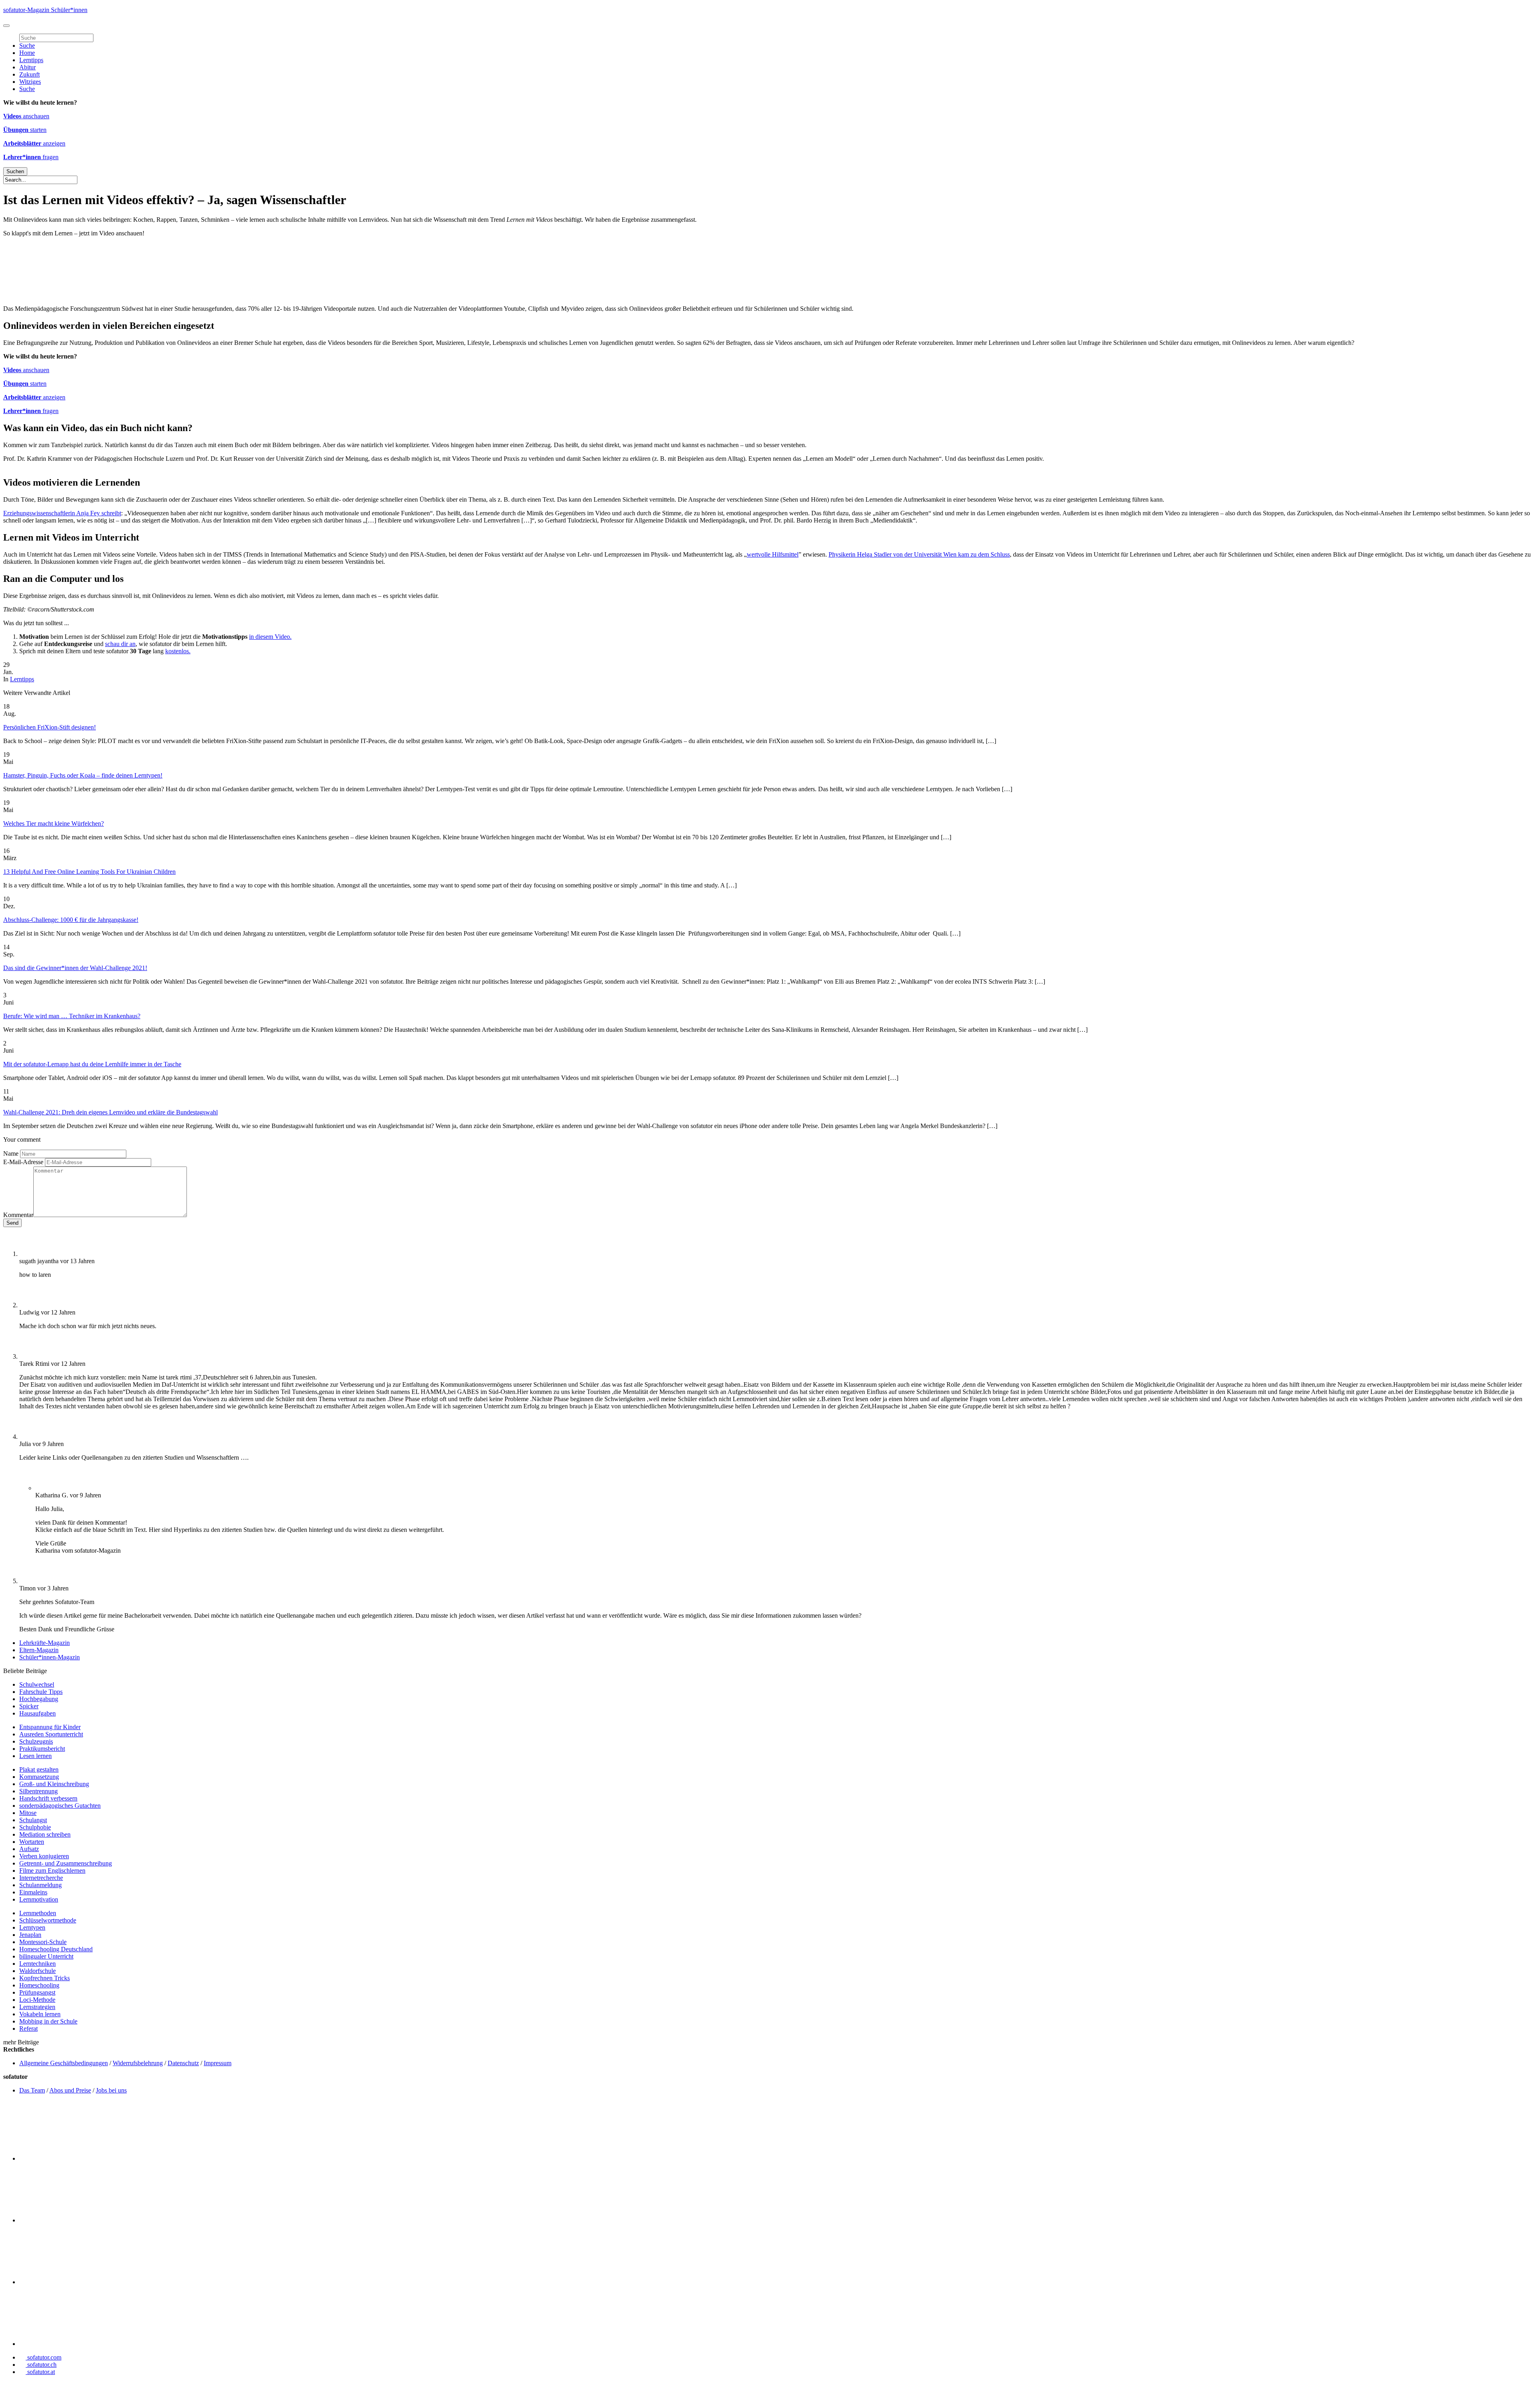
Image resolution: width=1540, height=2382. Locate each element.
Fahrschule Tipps (41, 1692)
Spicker (29, 1706)
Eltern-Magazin (39, 1650)
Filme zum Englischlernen (52, 1871)
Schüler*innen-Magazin (50, 1657)
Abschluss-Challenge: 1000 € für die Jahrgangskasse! (71, 920)
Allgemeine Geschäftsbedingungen (64, 2063)
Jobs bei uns (111, 2090)
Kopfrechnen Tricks (45, 1978)
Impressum (218, 2063)
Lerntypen (32, 1927)
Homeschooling (39, 1985)
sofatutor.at (40, 2372)
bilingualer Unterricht (46, 1956)
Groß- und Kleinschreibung (54, 1784)
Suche (27, 46)
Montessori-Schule (43, 1942)
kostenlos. (178, 651)
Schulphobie (35, 1827)
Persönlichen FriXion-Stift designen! (50, 727)
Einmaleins (33, 1892)
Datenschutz (183, 2063)
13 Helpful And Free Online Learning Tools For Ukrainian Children (89, 872)
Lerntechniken (37, 1964)
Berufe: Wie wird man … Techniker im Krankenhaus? (72, 1016)
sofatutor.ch (41, 2365)
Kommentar (18, 1215)
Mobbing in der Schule (48, 2021)
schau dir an (120, 644)
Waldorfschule (37, 1971)
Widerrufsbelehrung (138, 2063)
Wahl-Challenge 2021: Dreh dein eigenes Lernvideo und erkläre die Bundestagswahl (110, 1112)
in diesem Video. (270, 637)
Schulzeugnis (36, 1741)
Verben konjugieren (44, 1856)
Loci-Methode (37, 2000)
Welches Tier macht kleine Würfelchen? (54, 823)
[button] (6, 26)
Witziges (30, 82)
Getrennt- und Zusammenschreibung (66, 1863)
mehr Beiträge (21, 2042)
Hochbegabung (39, 1699)
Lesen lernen (35, 1756)
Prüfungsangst (37, 1992)
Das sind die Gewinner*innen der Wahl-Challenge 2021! (75, 968)
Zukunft (29, 74)
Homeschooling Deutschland (56, 1949)
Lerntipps (31, 60)
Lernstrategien (37, 2007)
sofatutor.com (44, 2357)
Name (11, 1154)
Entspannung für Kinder (50, 1727)
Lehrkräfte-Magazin (45, 1643)
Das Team (32, 2090)
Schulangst (33, 1820)
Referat (28, 2029)
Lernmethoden (38, 1913)
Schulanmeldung (41, 1885)
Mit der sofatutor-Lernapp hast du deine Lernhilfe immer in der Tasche (92, 1064)
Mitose (28, 1813)
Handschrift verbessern (48, 1798)
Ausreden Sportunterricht (51, 1734)
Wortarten (32, 1842)
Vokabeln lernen (40, 2014)
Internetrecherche (41, 1878)
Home (27, 53)
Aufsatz (29, 1849)
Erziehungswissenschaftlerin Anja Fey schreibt (62, 513)
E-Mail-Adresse (23, 1162)
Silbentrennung (38, 1791)
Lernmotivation (39, 1899)
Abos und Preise (70, 2090)
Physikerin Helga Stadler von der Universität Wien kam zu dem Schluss (919, 554)
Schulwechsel (37, 1684)
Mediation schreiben (45, 1834)
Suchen (15, 171)
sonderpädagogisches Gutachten (60, 1806)
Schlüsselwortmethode (48, 1920)
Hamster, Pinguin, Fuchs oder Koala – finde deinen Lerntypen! (83, 775)
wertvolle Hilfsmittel (773, 554)
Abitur (27, 67)
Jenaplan (30, 1935)
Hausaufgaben (37, 1713)
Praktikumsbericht (42, 1749)
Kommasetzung (39, 1777)
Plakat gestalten (39, 1769)
